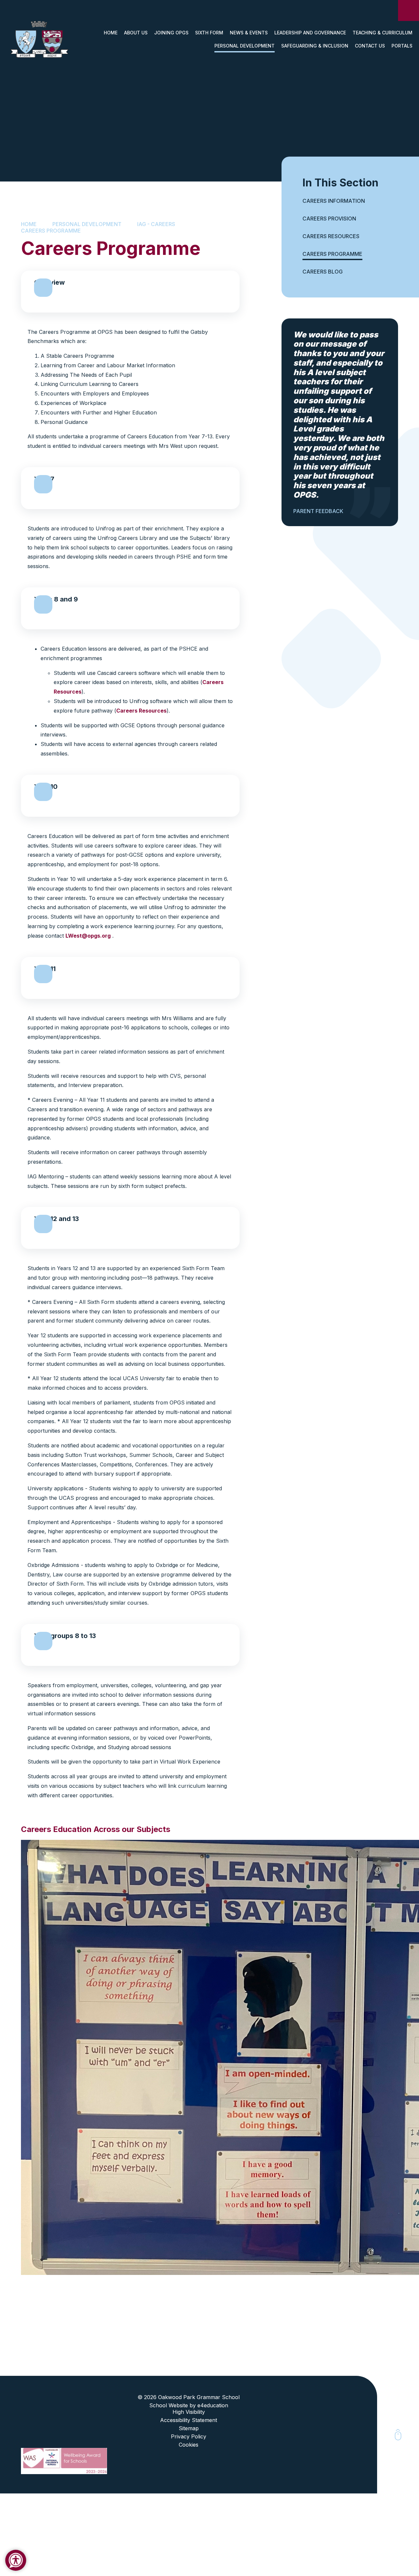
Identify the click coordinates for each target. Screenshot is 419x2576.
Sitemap (189, 2428)
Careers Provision (329, 219)
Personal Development (87, 224)
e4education (213, 2405)
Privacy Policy (189, 2436)
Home (29, 224)
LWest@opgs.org (88, 936)
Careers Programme (51, 231)
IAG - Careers (156, 224)
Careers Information (334, 201)
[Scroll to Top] (398, 2435)
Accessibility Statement (189, 2420)
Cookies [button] (189, 2445)
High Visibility (189, 2412)
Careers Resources (141, 711)
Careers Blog (323, 272)
